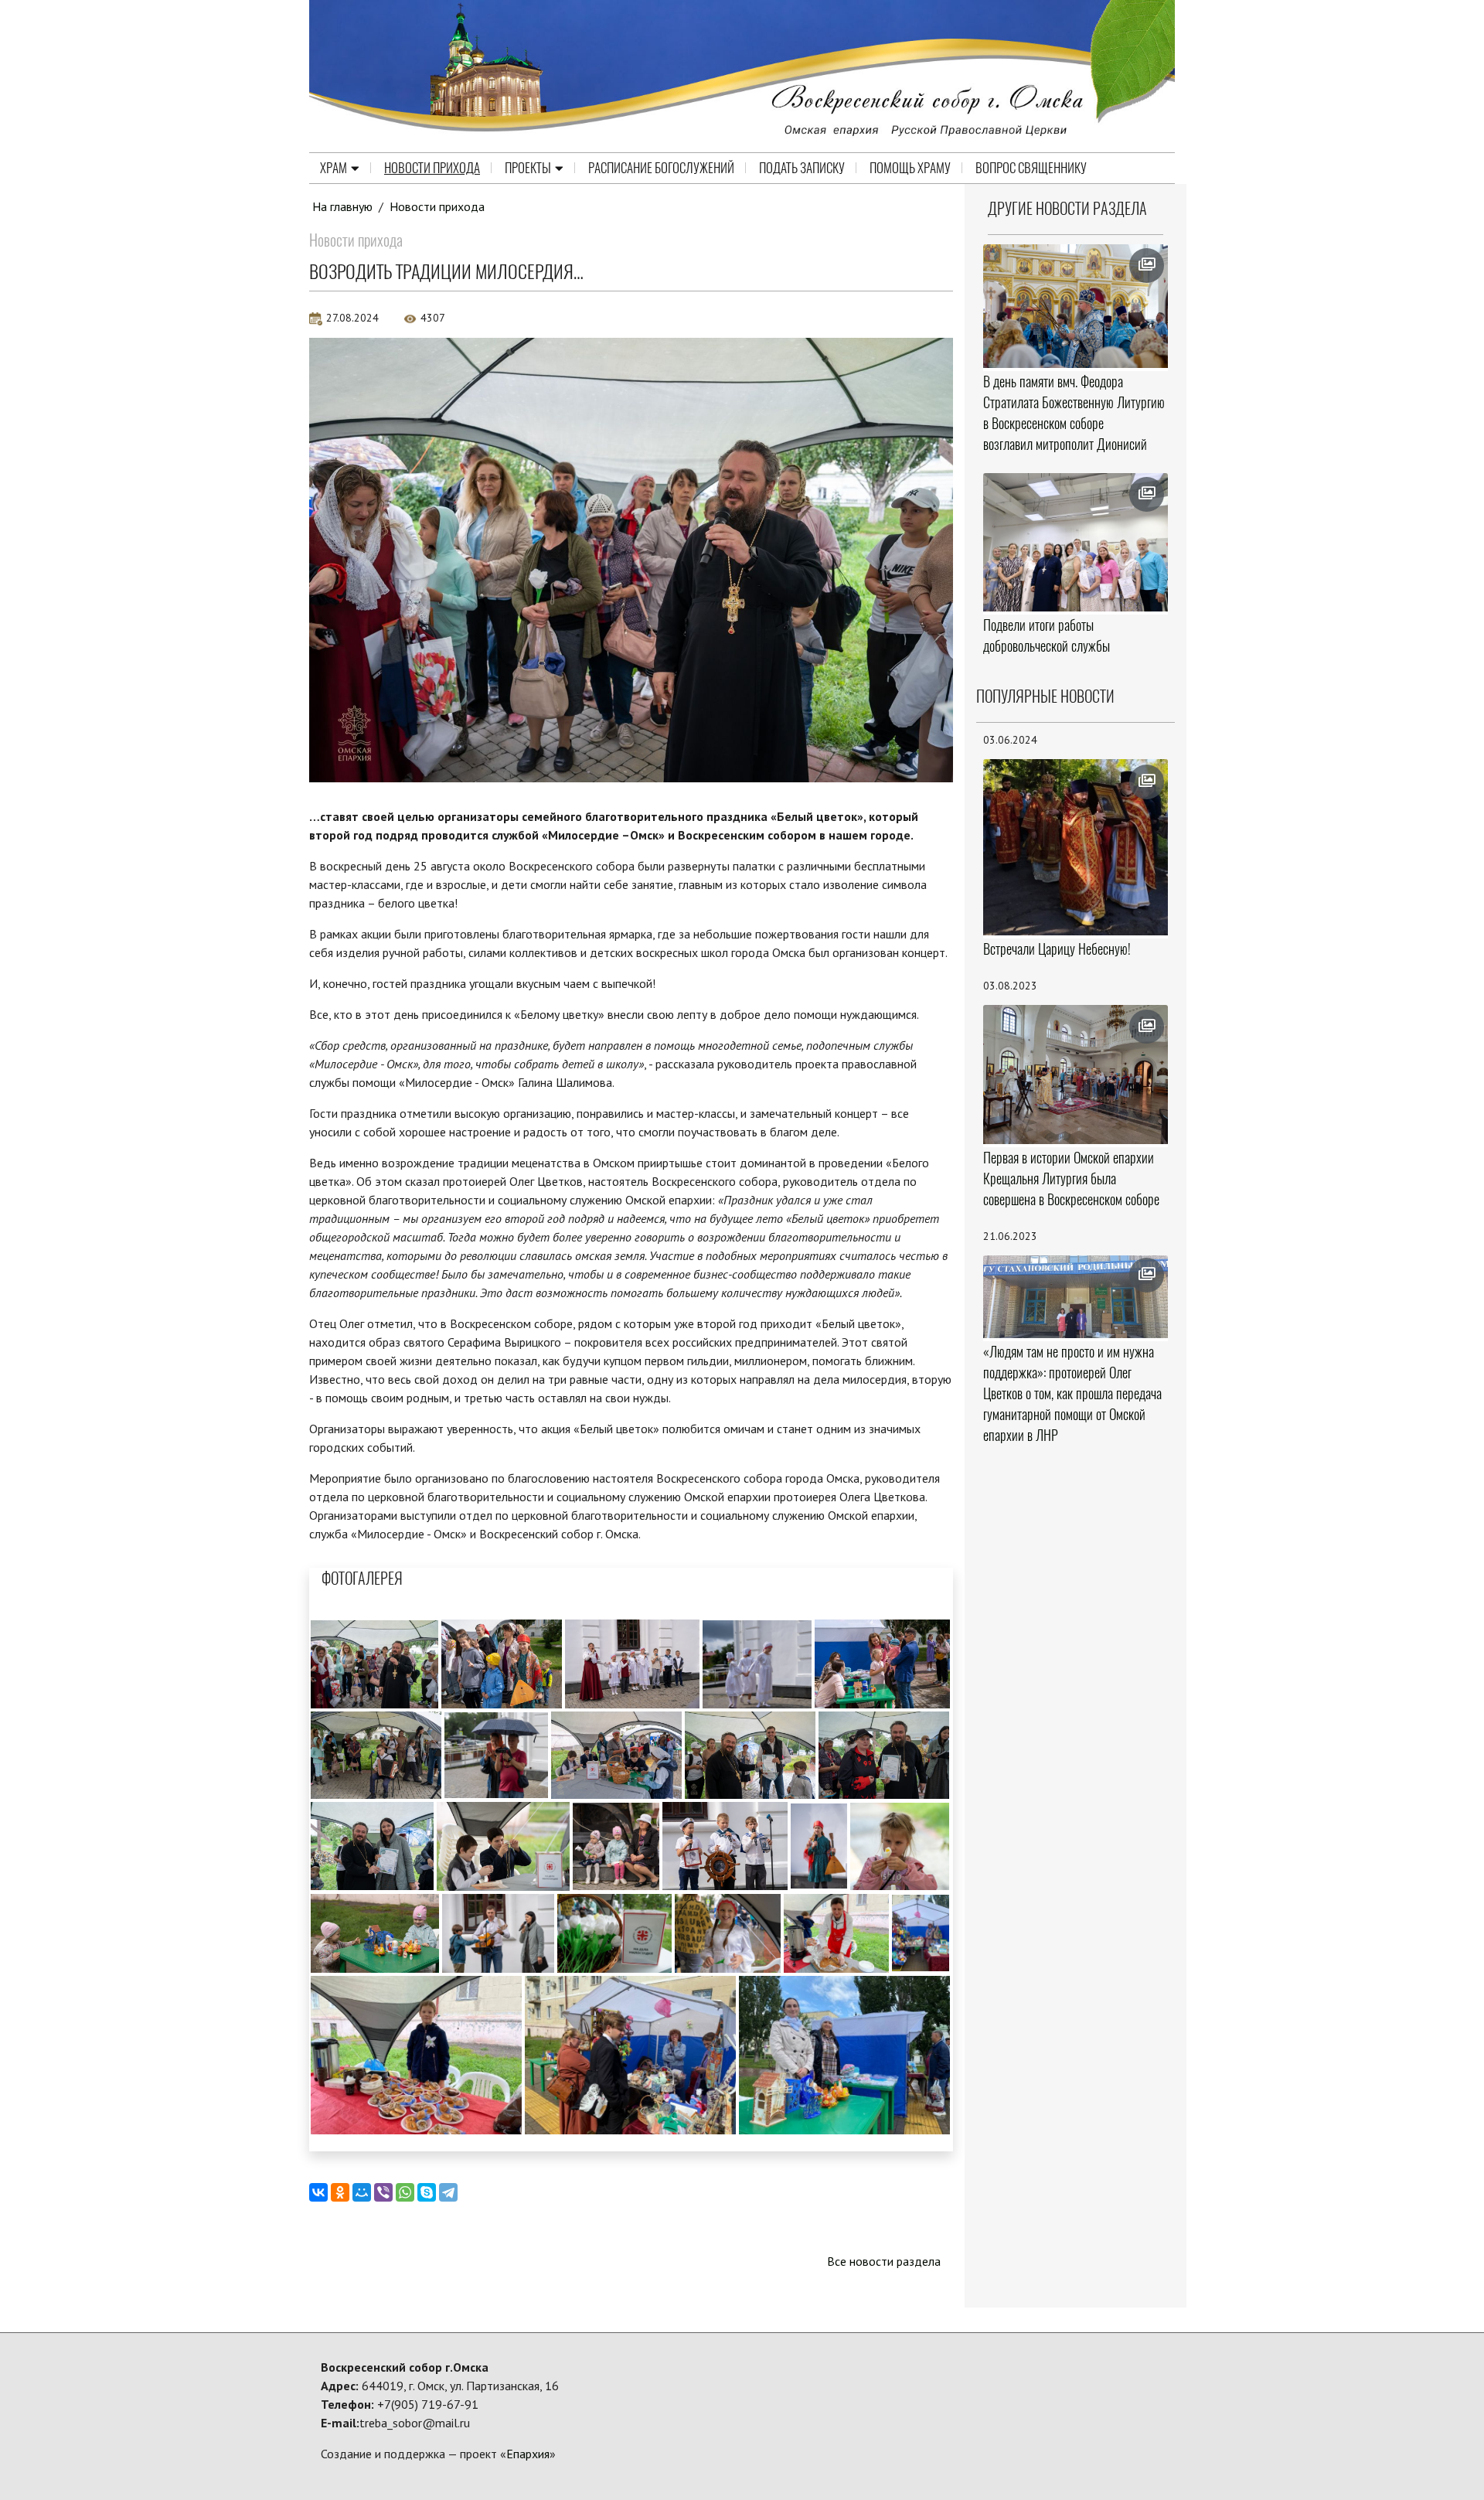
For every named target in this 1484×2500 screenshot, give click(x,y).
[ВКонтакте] (318, 2192)
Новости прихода (432, 168)
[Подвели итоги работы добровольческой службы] (1076, 543)
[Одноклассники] (340, 2192)
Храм (334, 168)
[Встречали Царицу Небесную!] (1076, 847)
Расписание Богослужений (661, 168)
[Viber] (383, 2192)
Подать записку (802, 168)
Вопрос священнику (1031, 168)
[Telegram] (448, 2192)
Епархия (528, 2454)
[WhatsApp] (405, 2192)
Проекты (528, 168)
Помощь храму (910, 168)
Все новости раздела (884, 2261)
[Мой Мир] (362, 2192)
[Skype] (427, 2192)
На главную (342, 206)
